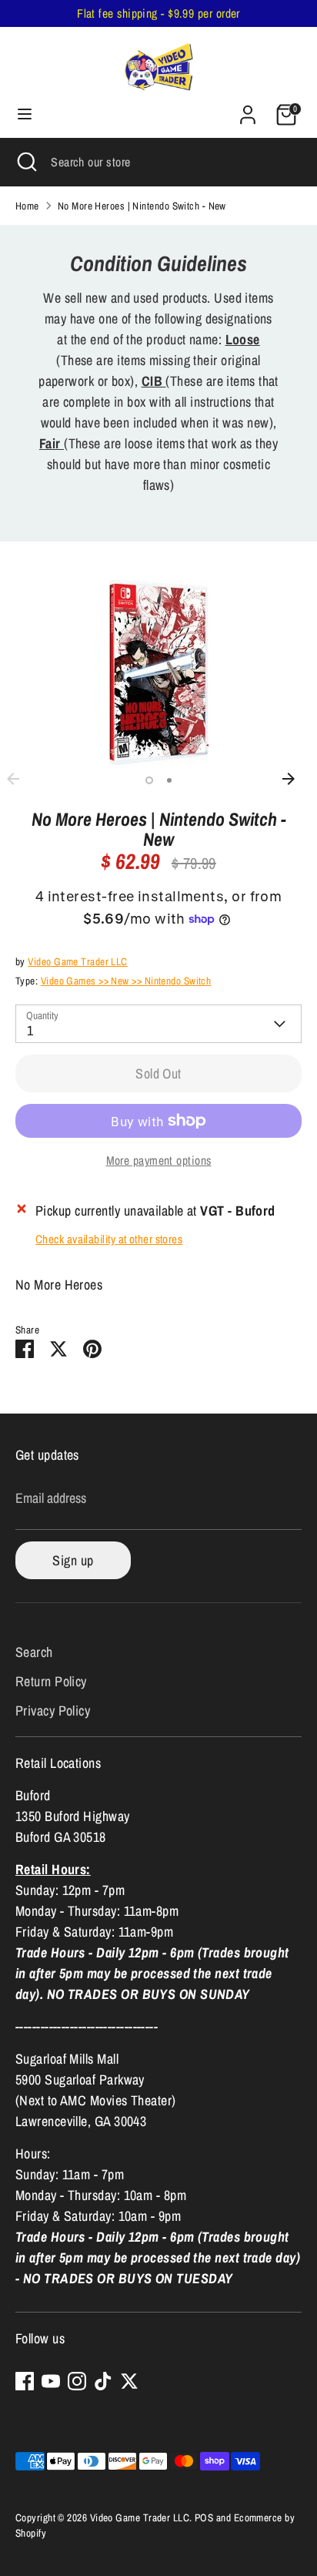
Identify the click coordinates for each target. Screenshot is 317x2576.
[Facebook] (25, 2381)
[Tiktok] (103, 2381)
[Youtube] (51, 2381)
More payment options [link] (159, 1161)
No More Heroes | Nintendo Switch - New (142, 206)
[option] (158, 673)
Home (27, 206)
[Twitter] (129, 2381)
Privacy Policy (53, 1711)
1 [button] (149, 780)
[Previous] (21, 779)
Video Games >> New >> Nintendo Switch (126, 981)
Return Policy (51, 1681)
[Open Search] (25, 162)
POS (204, 2517)
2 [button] (169, 780)
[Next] (296, 779)
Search (34, 1652)
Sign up (73, 1560)
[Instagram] (77, 2381)
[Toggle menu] (25, 114)
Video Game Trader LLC (77, 961)
